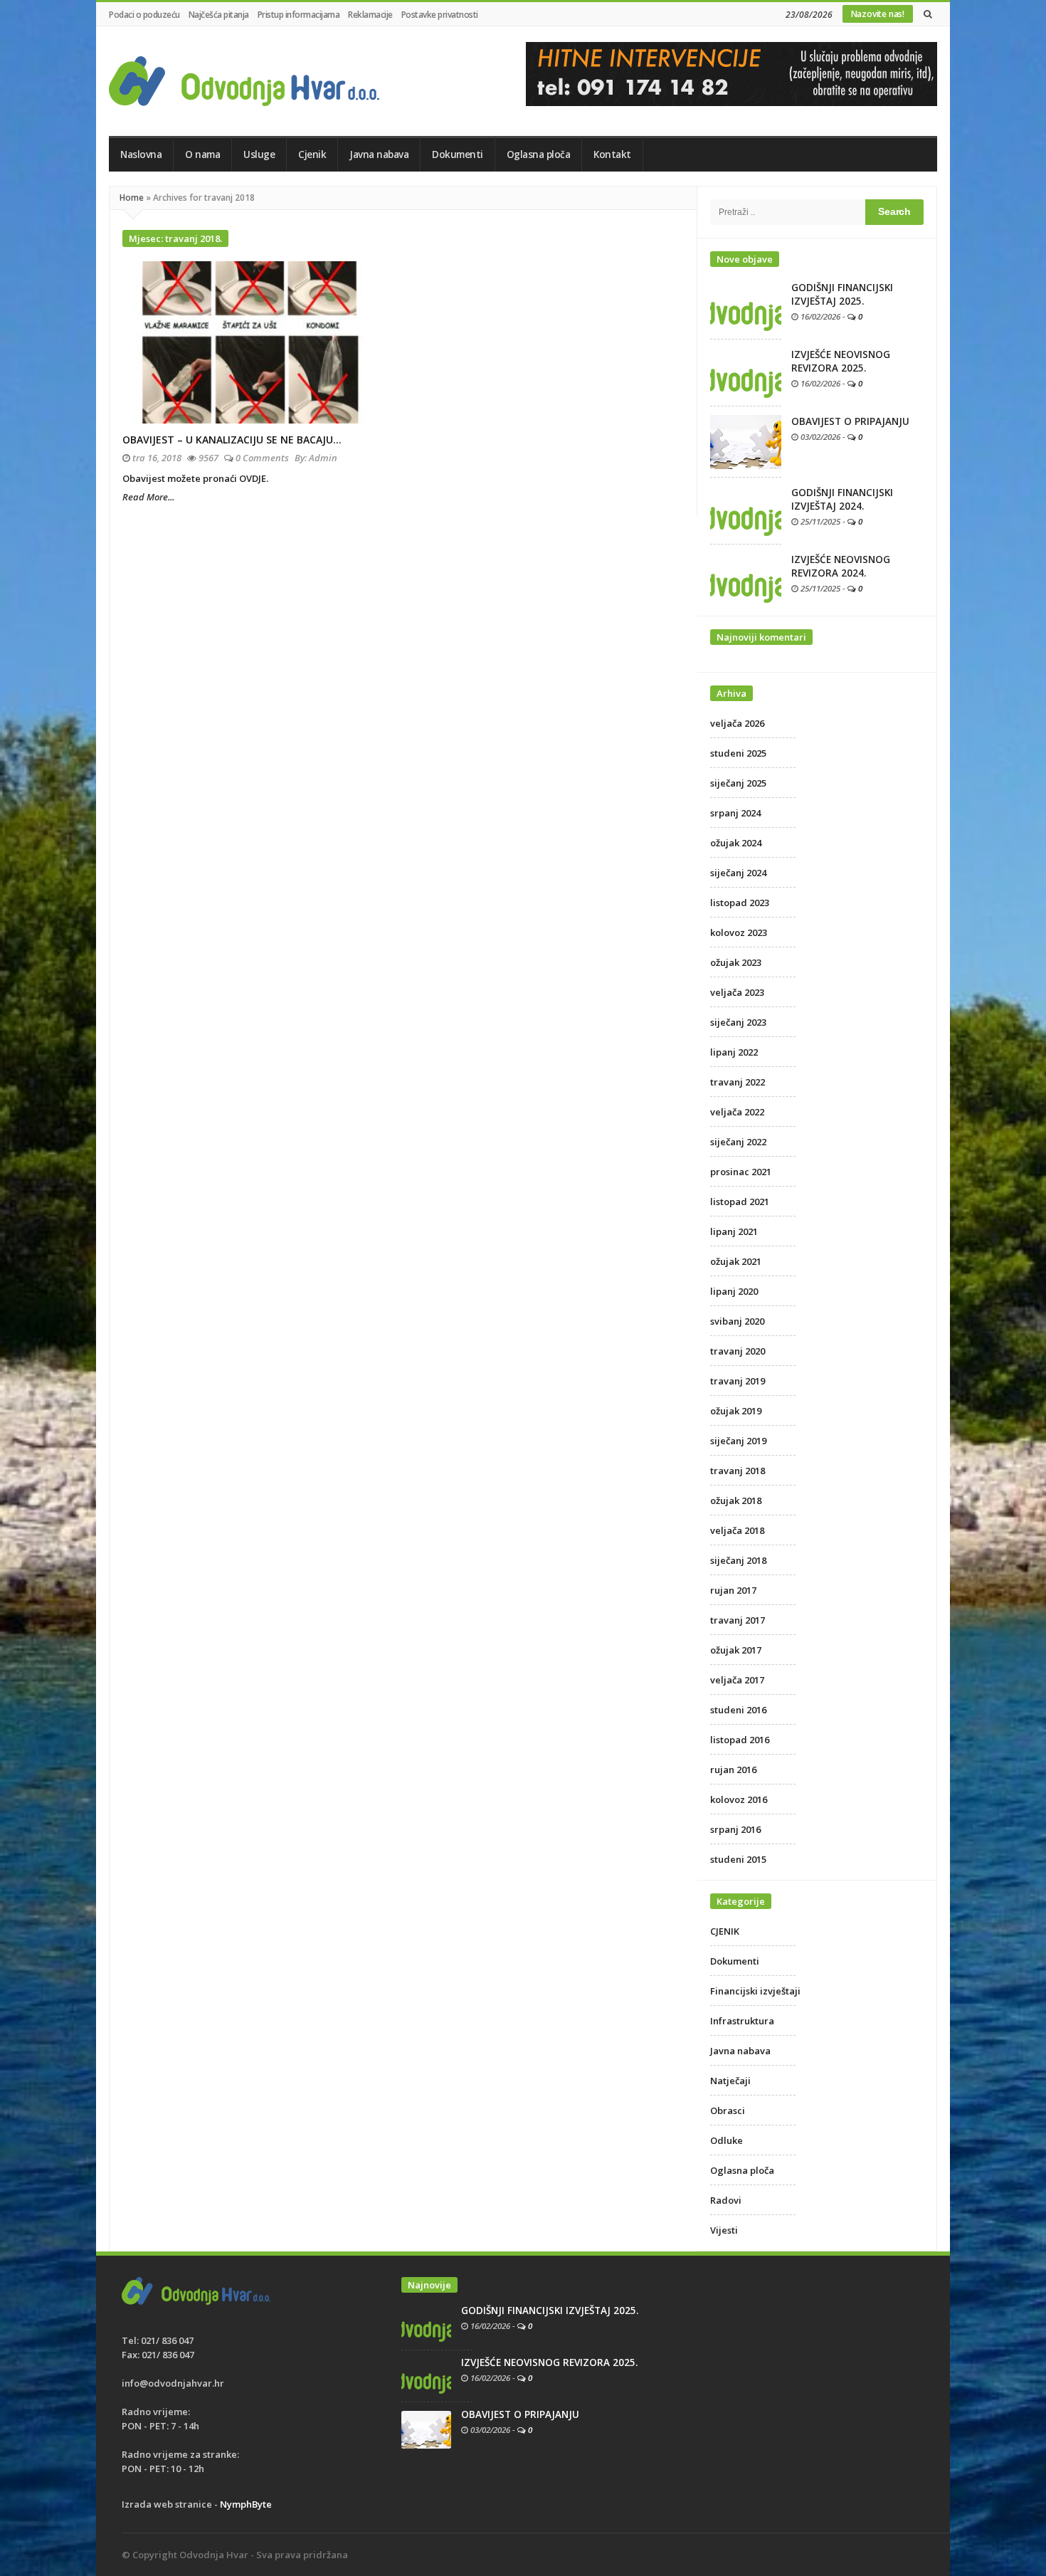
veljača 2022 (737, 1112)
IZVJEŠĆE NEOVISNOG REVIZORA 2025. (841, 361)
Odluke (727, 2140)
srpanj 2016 (735, 1829)
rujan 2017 (733, 1590)
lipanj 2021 (734, 1231)
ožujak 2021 (736, 1261)
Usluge (259, 154)
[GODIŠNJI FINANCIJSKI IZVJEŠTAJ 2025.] (746, 305)
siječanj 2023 (738, 1022)
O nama (202, 154)
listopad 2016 (740, 1740)
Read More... (148, 497)
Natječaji (730, 2081)
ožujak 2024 (736, 843)
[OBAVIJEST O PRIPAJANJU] (746, 441)
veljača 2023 (737, 992)
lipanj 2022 (734, 1052)
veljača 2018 (737, 1530)
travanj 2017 (738, 1620)
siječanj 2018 (738, 1560)
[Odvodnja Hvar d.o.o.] (244, 81)
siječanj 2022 (738, 1142)
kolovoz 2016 (739, 1799)
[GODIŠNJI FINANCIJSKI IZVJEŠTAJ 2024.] (746, 510)
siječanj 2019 (738, 1441)
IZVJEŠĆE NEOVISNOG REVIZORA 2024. (841, 566)
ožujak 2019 (736, 1411)
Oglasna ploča (539, 154)
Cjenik (312, 154)
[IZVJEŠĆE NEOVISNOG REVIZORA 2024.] (746, 577)
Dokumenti (458, 154)
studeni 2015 (738, 1859)
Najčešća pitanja (219, 15)
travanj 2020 (738, 1351)
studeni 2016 (738, 1710)
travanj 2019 (738, 1381)
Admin (323, 458)
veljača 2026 (737, 723)
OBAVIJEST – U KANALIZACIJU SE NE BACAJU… (232, 440)
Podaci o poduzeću (144, 15)
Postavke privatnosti (440, 15)
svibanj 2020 (737, 1321)
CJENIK (725, 1931)
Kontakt (612, 154)
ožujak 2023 (736, 962)
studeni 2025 (738, 753)
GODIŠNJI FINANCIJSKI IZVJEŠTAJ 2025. (842, 294)
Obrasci (728, 2110)
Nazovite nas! (878, 14)
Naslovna (141, 154)
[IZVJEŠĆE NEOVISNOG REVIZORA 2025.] (746, 372)
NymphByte (246, 2504)
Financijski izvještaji (755, 1991)
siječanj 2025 (738, 783)
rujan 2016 (733, 1770)
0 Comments (262, 458)
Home (132, 198)
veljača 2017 (737, 1680)
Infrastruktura (742, 2021)
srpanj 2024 (735, 813)
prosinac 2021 (741, 1172)
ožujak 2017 (736, 1650)
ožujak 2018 (736, 1500)
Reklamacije (370, 15)
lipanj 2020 (734, 1291)
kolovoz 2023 (739, 932)
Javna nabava (379, 154)
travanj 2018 (738, 1471)
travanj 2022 (738, 1082)
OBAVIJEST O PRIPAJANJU (850, 421)
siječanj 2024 (738, 873)
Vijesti (724, 2230)
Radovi (726, 2200)
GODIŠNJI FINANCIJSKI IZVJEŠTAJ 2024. (842, 499)
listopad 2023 (740, 903)
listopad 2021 (740, 1202)
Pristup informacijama (299, 15)
